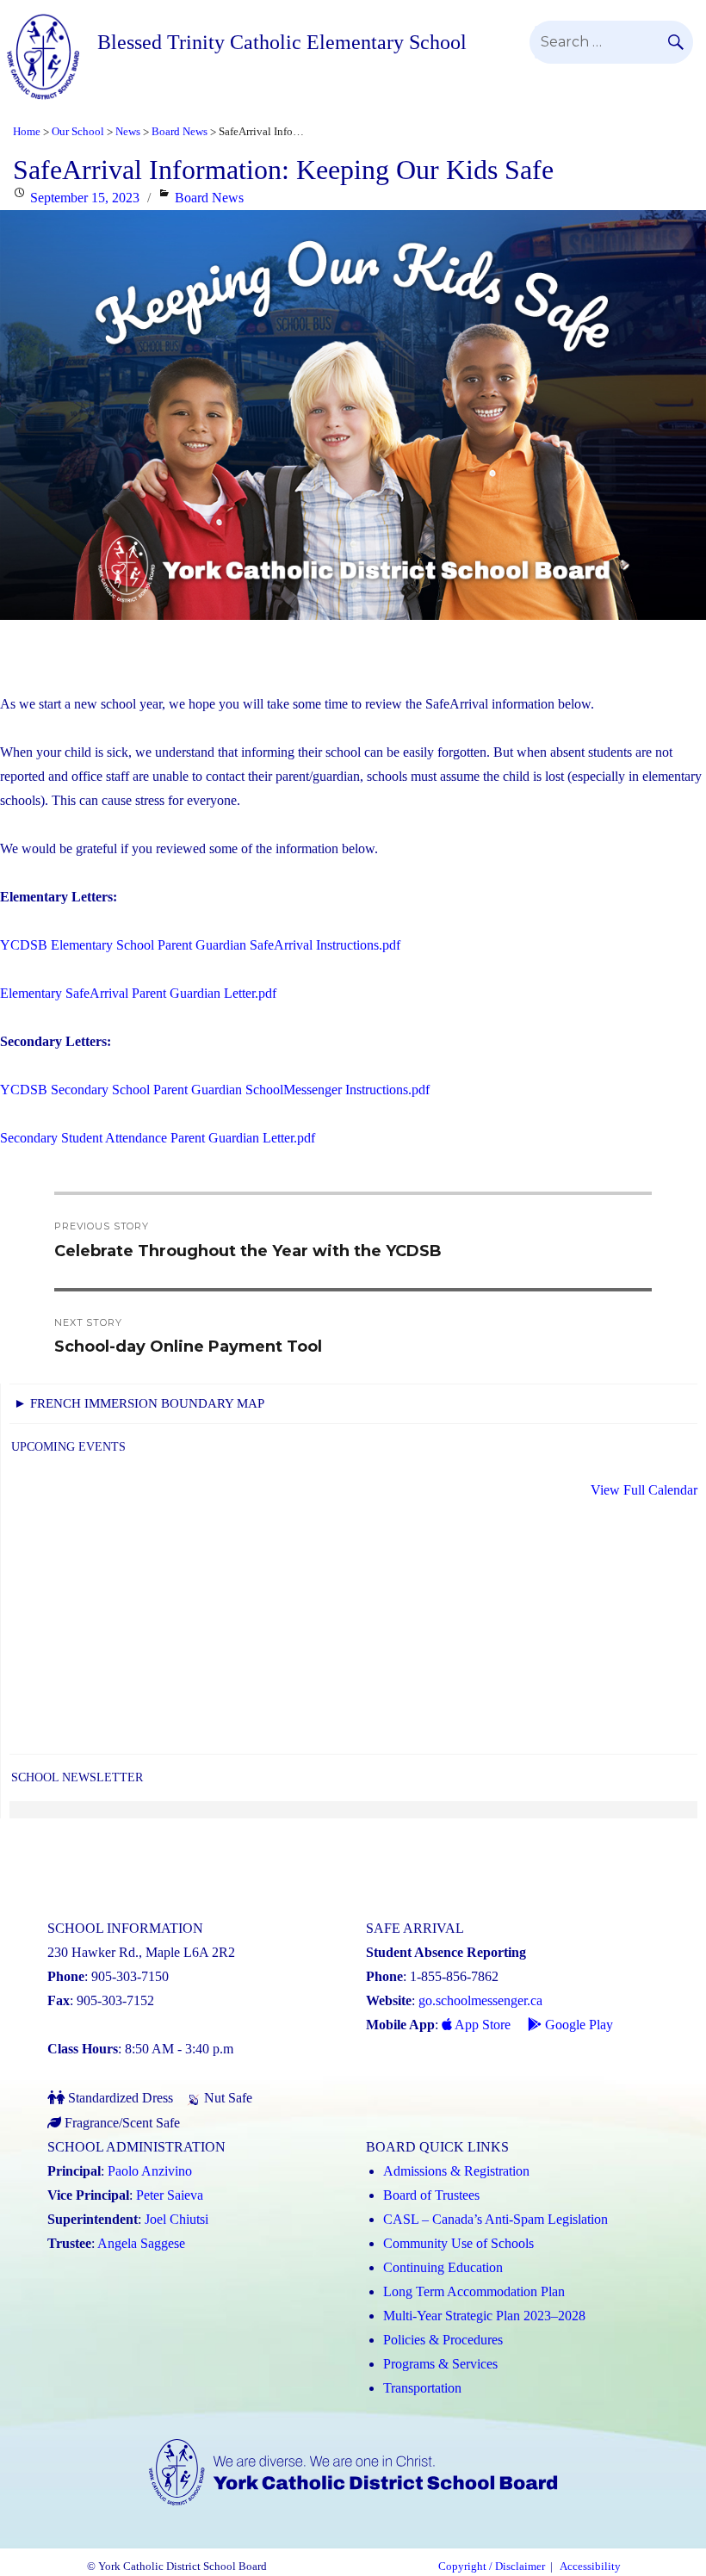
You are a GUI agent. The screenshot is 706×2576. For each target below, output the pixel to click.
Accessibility (590, 2567)
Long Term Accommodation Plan (474, 2291)
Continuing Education (443, 2267)
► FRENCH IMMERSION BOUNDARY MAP (139, 1403)
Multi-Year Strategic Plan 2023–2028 (484, 2316)
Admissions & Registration (456, 2171)
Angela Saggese (141, 2243)
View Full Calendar (644, 1490)
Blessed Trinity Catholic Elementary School (282, 42)
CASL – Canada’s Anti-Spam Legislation (495, 2219)
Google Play (577, 2025)
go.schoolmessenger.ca (480, 2000)
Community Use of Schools (458, 2243)
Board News (209, 198)
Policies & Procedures (443, 2340)
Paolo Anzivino (150, 2171)
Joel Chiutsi (176, 2219)
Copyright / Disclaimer (492, 2567)
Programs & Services (440, 2364)
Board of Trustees (431, 2195)
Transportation (422, 2388)
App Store (481, 2025)
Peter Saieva (170, 2195)
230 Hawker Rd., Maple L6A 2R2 (141, 1952)
